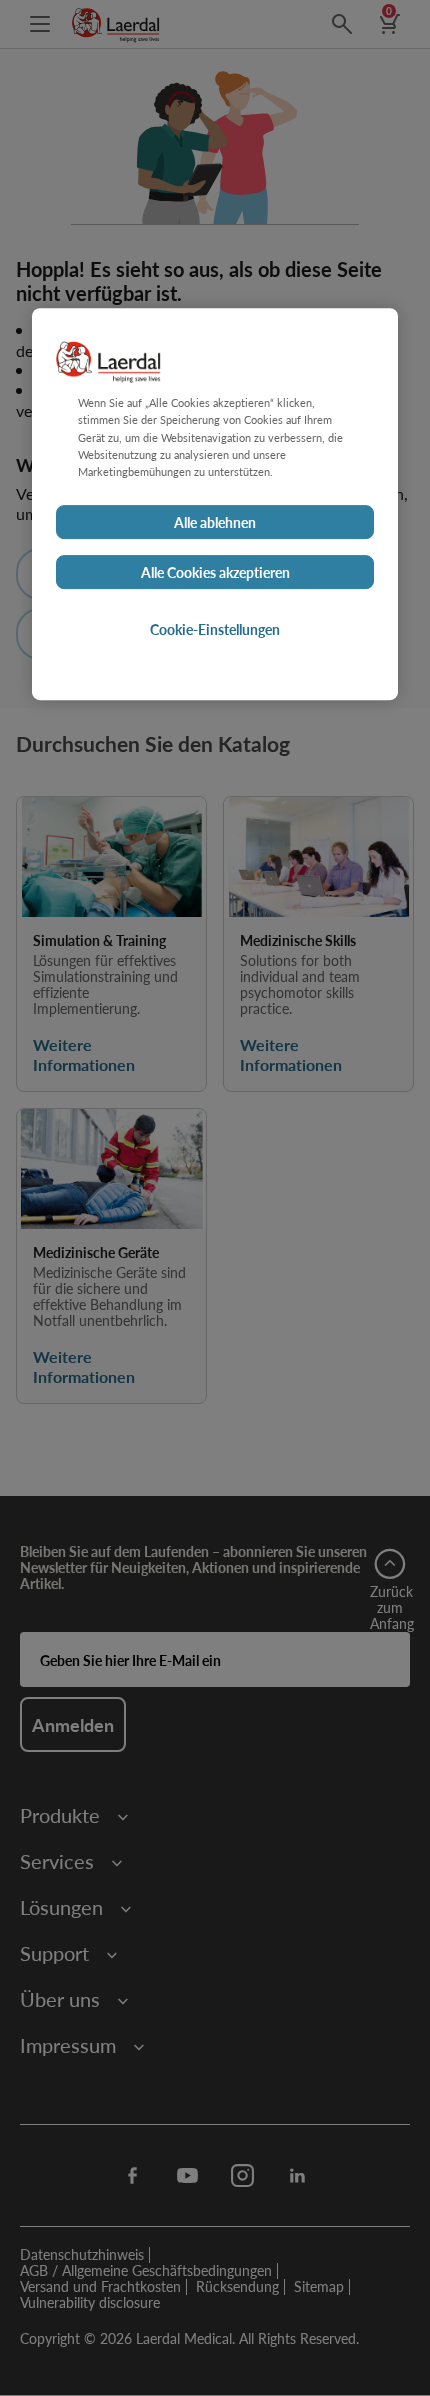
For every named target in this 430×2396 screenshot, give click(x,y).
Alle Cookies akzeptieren (215, 572)
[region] (215, 504)
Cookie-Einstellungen (215, 629)
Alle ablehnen (215, 522)
